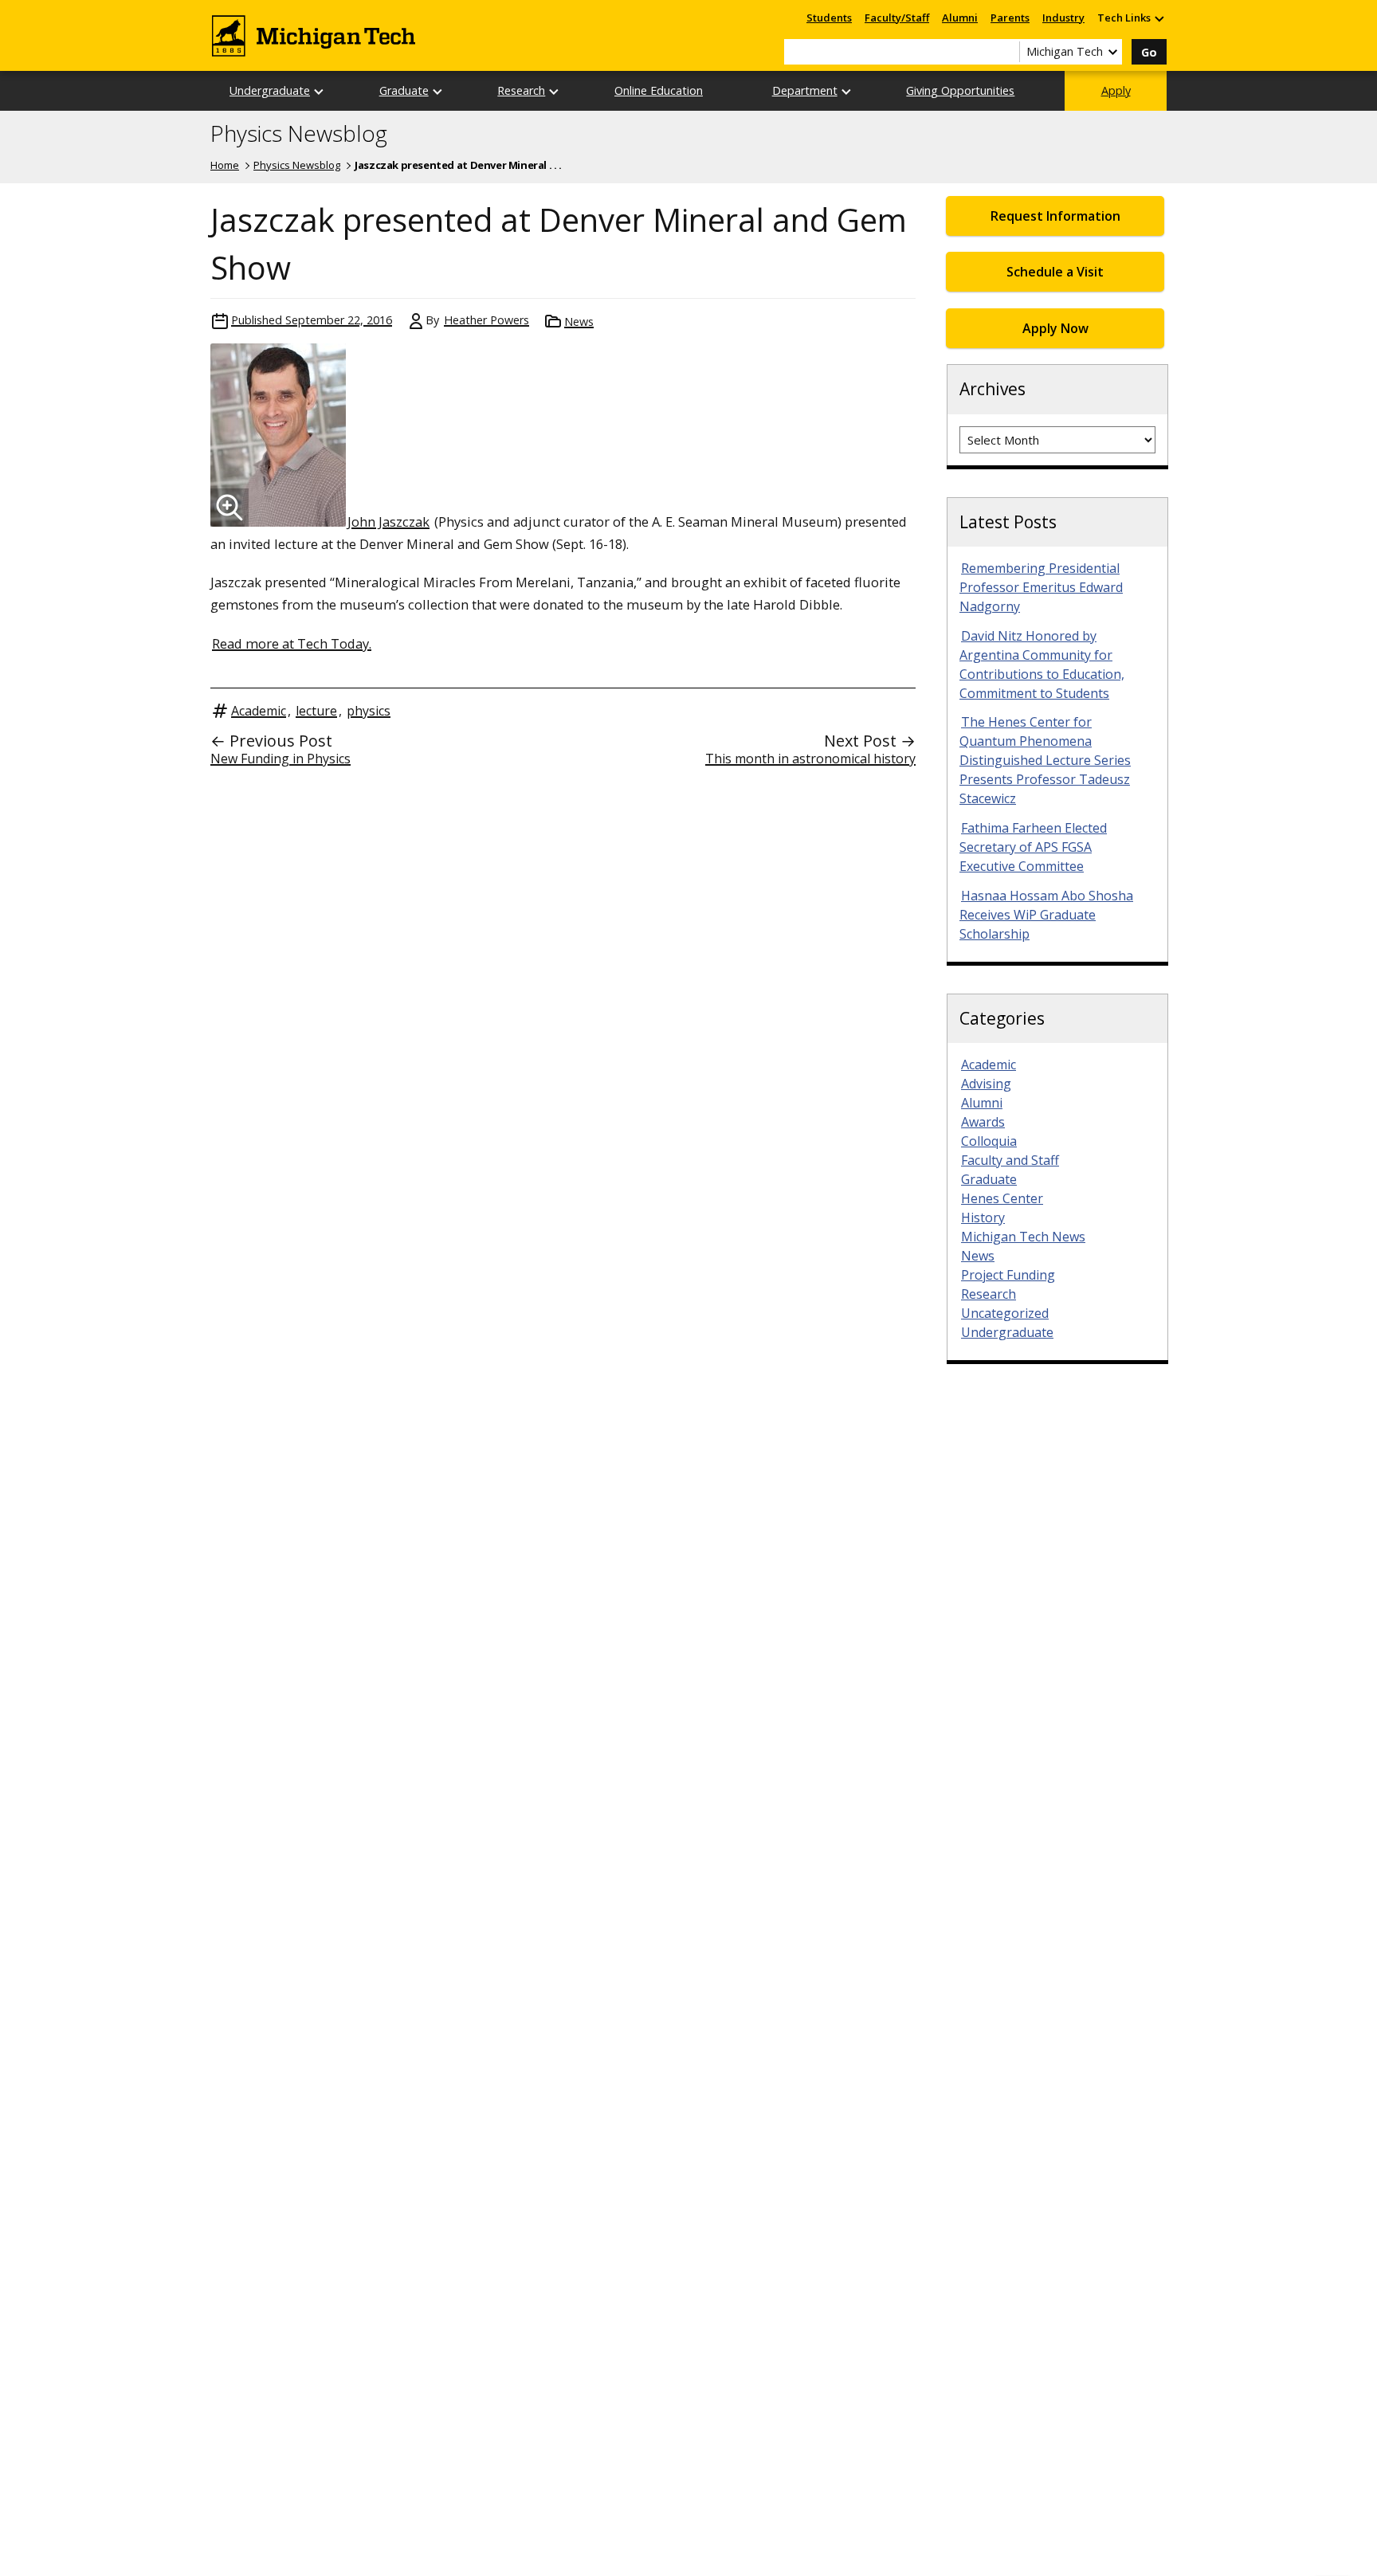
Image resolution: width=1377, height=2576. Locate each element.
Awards (983, 1122)
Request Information (1055, 216)
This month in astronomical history (810, 759)
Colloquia (989, 1141)
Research (521, 90)
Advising (986, 1084)
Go (1149, 52)
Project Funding (1008, 1275)
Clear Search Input (1007, 52)
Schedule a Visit (1055, 272)
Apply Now (1055, 328)
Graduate (404, 90)
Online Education (659, 90)
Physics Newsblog (299, 134)
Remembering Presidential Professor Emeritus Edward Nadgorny (1041, 587)
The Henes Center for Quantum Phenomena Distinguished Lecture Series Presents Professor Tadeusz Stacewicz (1045, 760)
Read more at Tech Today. (292, 643)
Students (829, 18)
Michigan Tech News (1023, 1237)
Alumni (960, 18)
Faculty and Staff (1010, 1160)
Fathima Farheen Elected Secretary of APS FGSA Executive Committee (1033, 847)
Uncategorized (1005, 1313)
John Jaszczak (388, 521)
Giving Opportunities (960, 90)
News (579, 322)
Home (225, 165)
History (983, 1217)
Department (805, 90)
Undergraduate (270, 90)
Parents (1010, 18)
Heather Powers (486, 320)
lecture (316, 711)
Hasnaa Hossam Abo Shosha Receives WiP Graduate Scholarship (1046, 915)
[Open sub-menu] (1159, 18)
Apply (1116, 90)
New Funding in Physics (280, 759)
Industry (1063, 18)
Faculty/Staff (897, 18)
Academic (259, 711)
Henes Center (1002, 1198)
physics (369, 711)
